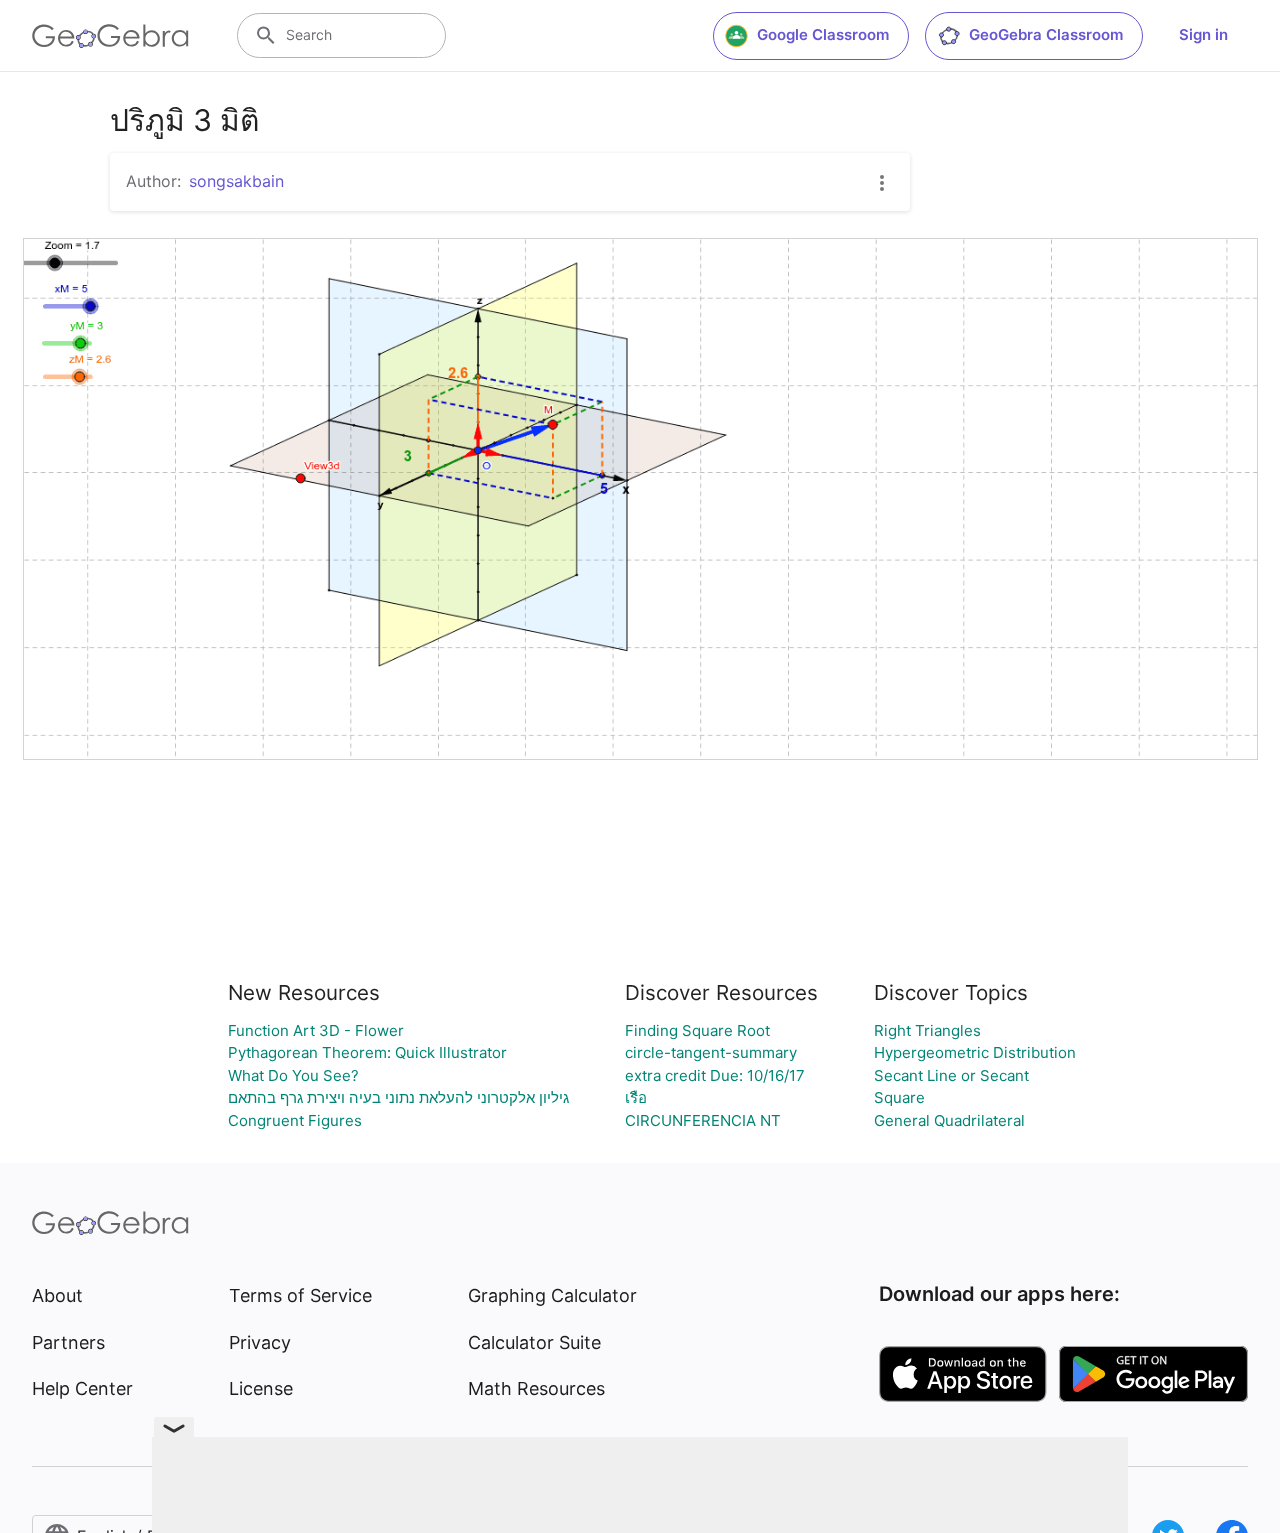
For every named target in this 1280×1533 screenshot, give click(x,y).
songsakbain (236, 181)
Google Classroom (823, 34)
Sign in (1203, 34)
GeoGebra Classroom (1046, 34)
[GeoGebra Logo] (110, 36)
